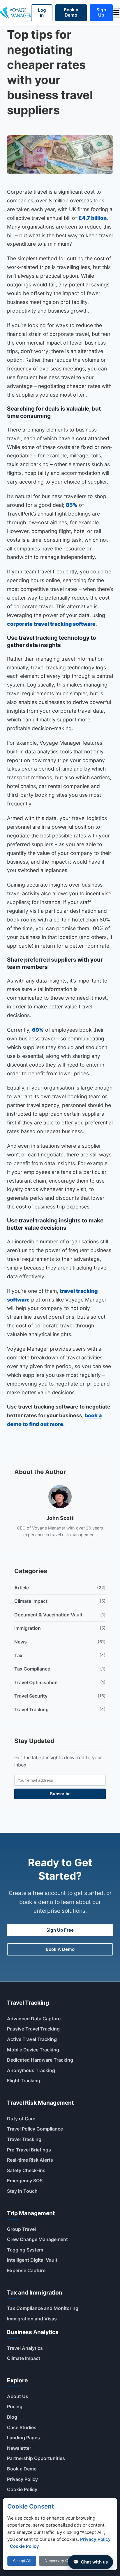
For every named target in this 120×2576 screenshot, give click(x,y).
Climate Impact (60, 1601)
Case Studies (22, 2427)
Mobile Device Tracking (33, 2050)
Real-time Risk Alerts (30, 2160)
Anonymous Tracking (31, 2070)
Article (60, 1588)
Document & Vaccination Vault (60, 1615)
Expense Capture (26, 2270)
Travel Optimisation (60, 1682)
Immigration (60, 1628)
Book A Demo (60, 1949)
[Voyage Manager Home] (16, 13)
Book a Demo (71, 12)
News (60, 1642)
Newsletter (19, 2448)
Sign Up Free (60, 1930)
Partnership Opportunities (36, 2458)
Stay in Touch (22, 2191)
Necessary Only (59, 2561)
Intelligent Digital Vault (32, 2260)
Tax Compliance (60, 1669)
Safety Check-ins (26, 2170)
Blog (12, 2417)
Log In (42, 13)
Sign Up (101, 12)
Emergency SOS (25, 2181)
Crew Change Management (37, 2239)
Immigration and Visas (32, 2319)
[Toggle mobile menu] (116, 13)
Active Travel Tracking (32, 2039)
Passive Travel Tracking (33, 2029)
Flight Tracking (24, 2081)
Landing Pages (23, 2438)
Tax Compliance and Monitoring (43, 2308)
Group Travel (21, 2229)
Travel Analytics (25, 2348)
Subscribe (60, 1794)
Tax (60, 1655)
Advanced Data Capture (34, 2019)
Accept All (22, 2561)
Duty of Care (21, 2119)
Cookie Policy (22, 2489)
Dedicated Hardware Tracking (40, 2060)
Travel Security (60, 1696)
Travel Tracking (60, 1709)
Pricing (15, 2406)
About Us (18, 2396)
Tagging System (25, 2250)
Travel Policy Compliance (35, 2129)
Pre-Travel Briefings (29, 2150)
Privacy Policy (22, 2479)
